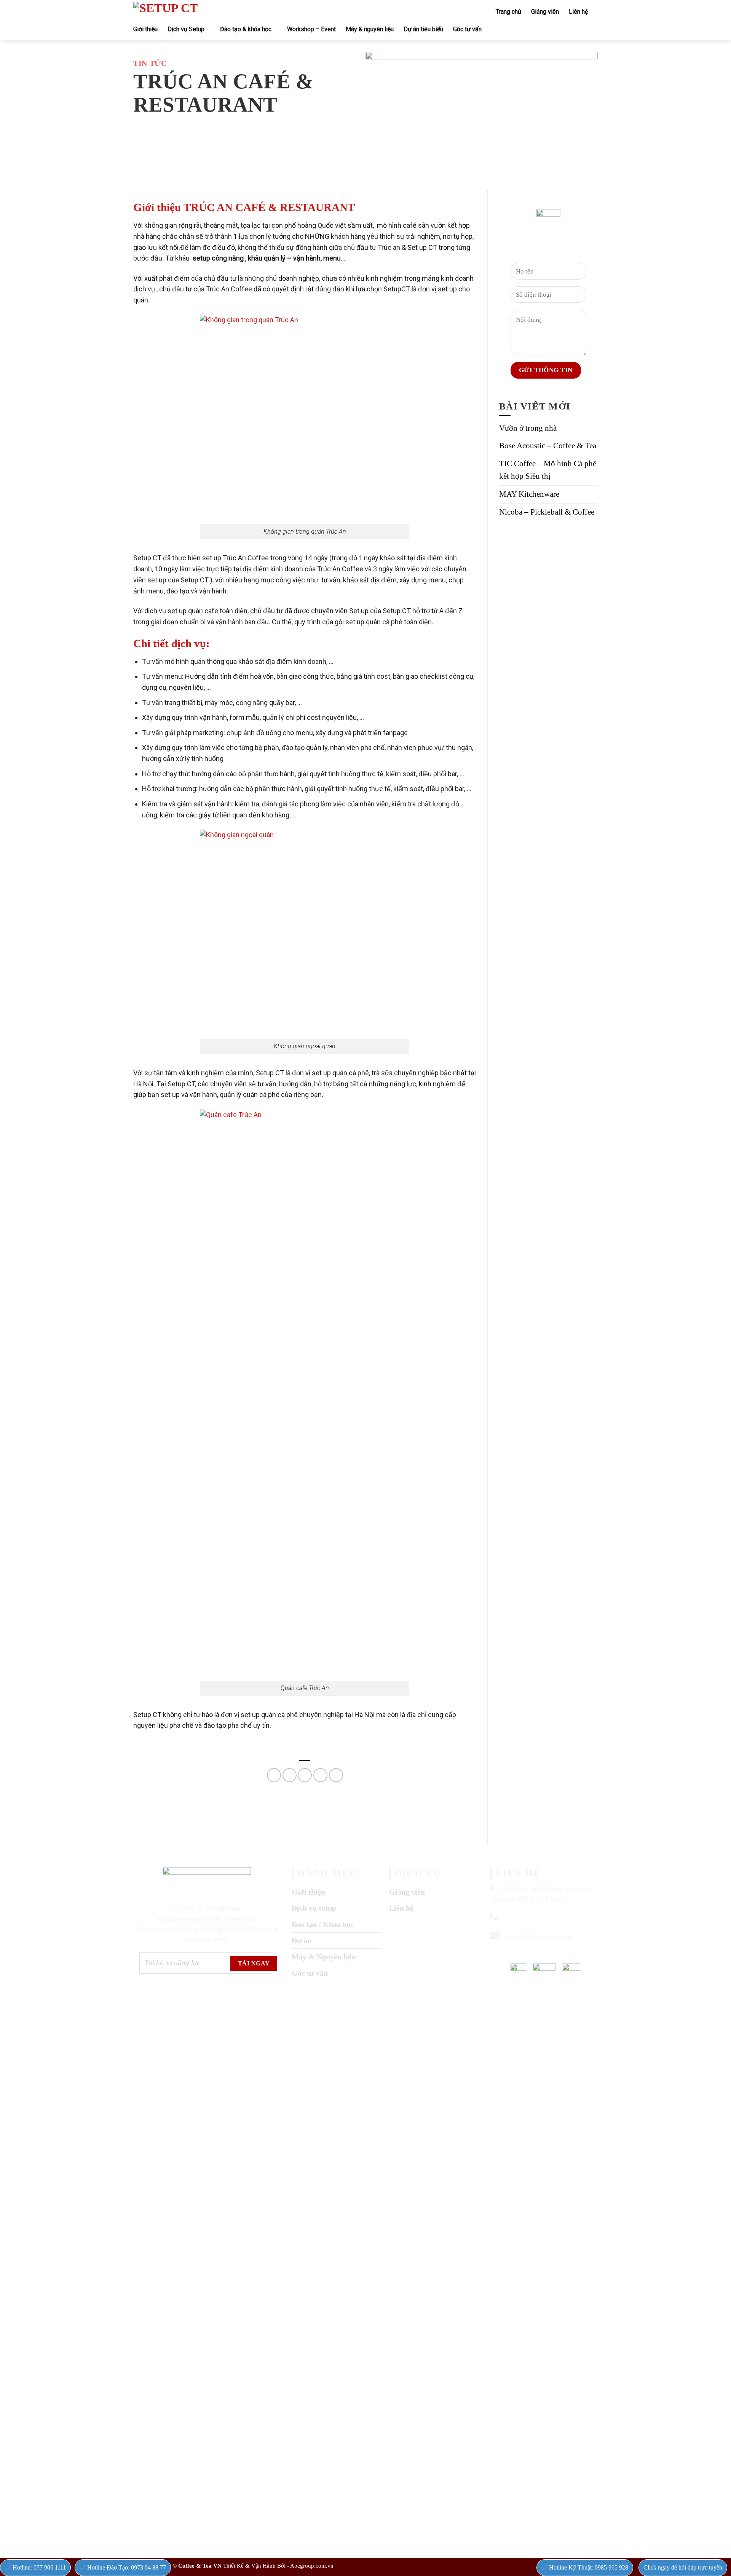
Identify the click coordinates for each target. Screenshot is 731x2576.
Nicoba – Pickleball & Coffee (547, 512)
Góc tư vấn (467, 29)
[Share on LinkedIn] (336, 1775)
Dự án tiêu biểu (423, 29)
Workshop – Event (311, 29)
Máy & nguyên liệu (370, 29)
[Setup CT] (235, 11)
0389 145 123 (517, 1917)
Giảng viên (545, 12)
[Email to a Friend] (305, 1775)
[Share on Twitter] (290, 1775)
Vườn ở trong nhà (528, 428)
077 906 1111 (577, 1954)
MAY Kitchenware (529, 494)
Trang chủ (508, 12)
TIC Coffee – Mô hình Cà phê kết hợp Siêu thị (548, 470)
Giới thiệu (145, 29)
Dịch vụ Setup (186, 29)
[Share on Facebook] (274, 1775)
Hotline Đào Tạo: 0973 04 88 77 (126, 2567)
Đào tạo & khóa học (246, 29)
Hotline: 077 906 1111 (38, 2567)
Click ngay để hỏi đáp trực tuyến (683, 2567)
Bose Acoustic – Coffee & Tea (548, 446)
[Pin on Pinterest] (320, 1775)
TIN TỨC (150, 63)
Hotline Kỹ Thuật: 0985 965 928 (588, 2567)
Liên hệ (578, 12)
